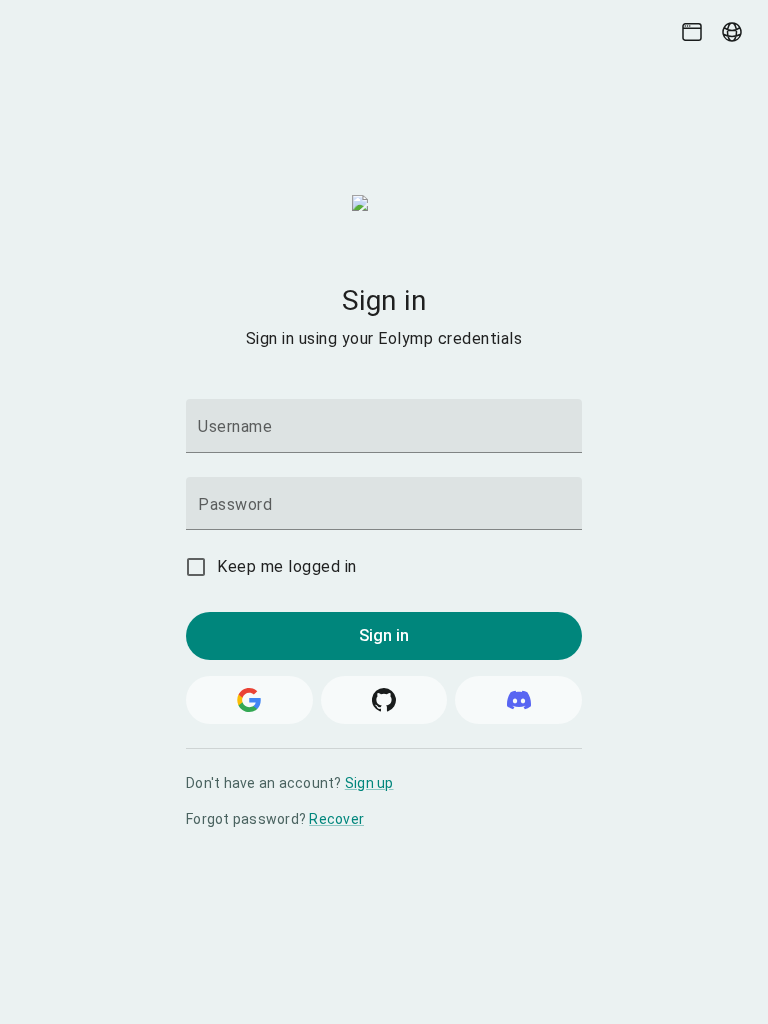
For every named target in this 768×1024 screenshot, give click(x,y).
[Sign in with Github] (384, 700)
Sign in (384, 635)
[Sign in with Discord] (518, 700)
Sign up (369, 783)
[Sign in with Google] (249, 700)
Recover (336, 819)
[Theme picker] (692, 32)
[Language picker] (732, 32)
